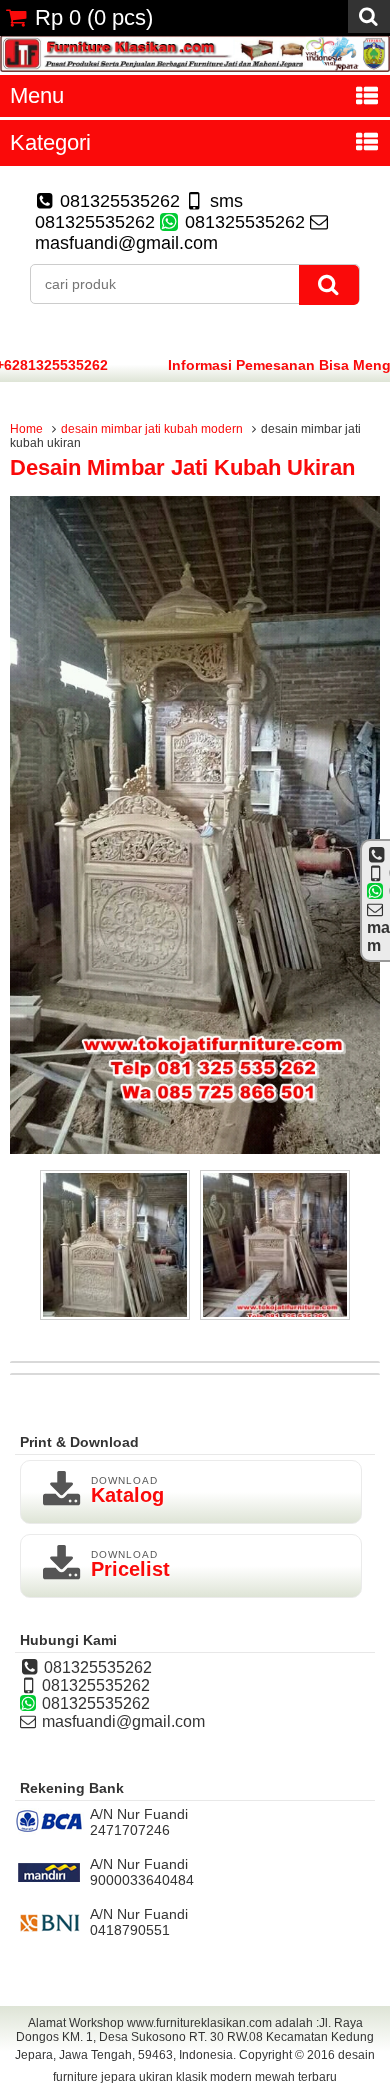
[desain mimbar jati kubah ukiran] (195, 1149)
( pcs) (94, 17)
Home (26, 429)
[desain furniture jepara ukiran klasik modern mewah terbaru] (195, 67)
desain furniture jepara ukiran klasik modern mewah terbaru (214, 2066)
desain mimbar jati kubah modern (152, 429)
